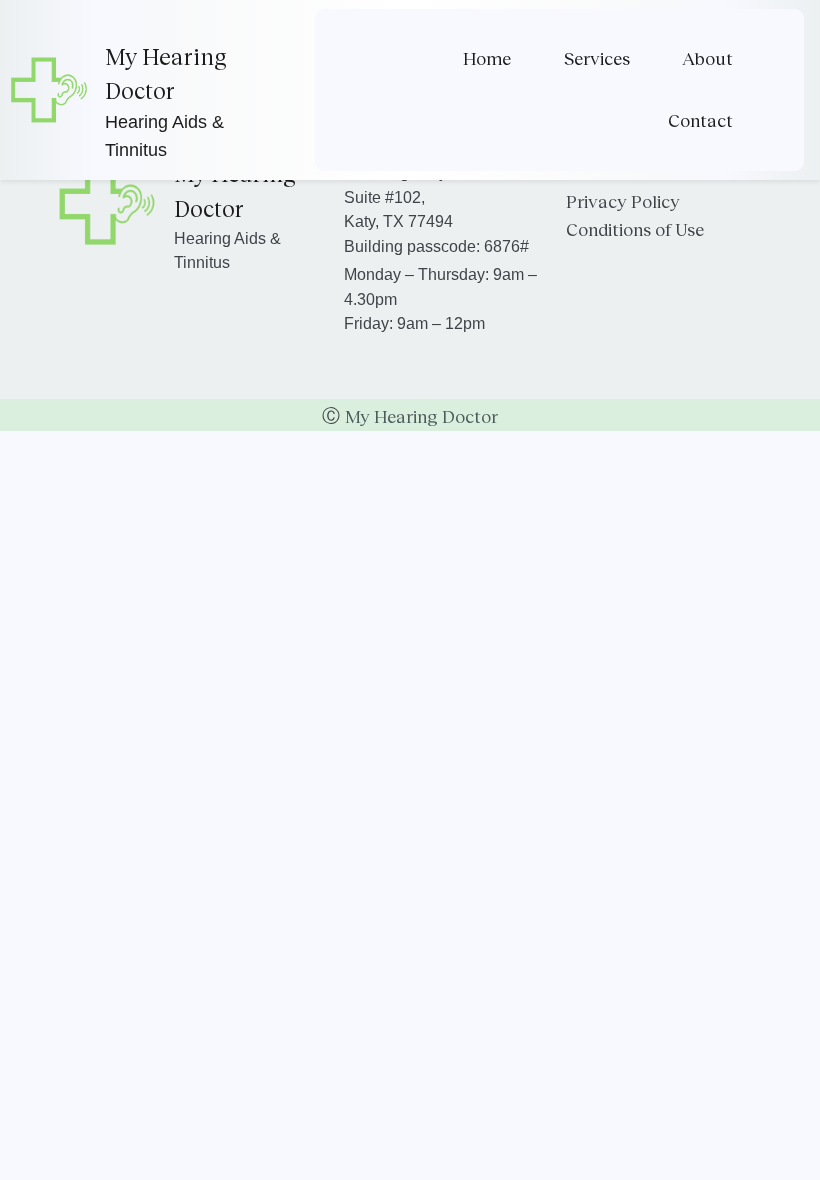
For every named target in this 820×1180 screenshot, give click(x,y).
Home (487, 58)
